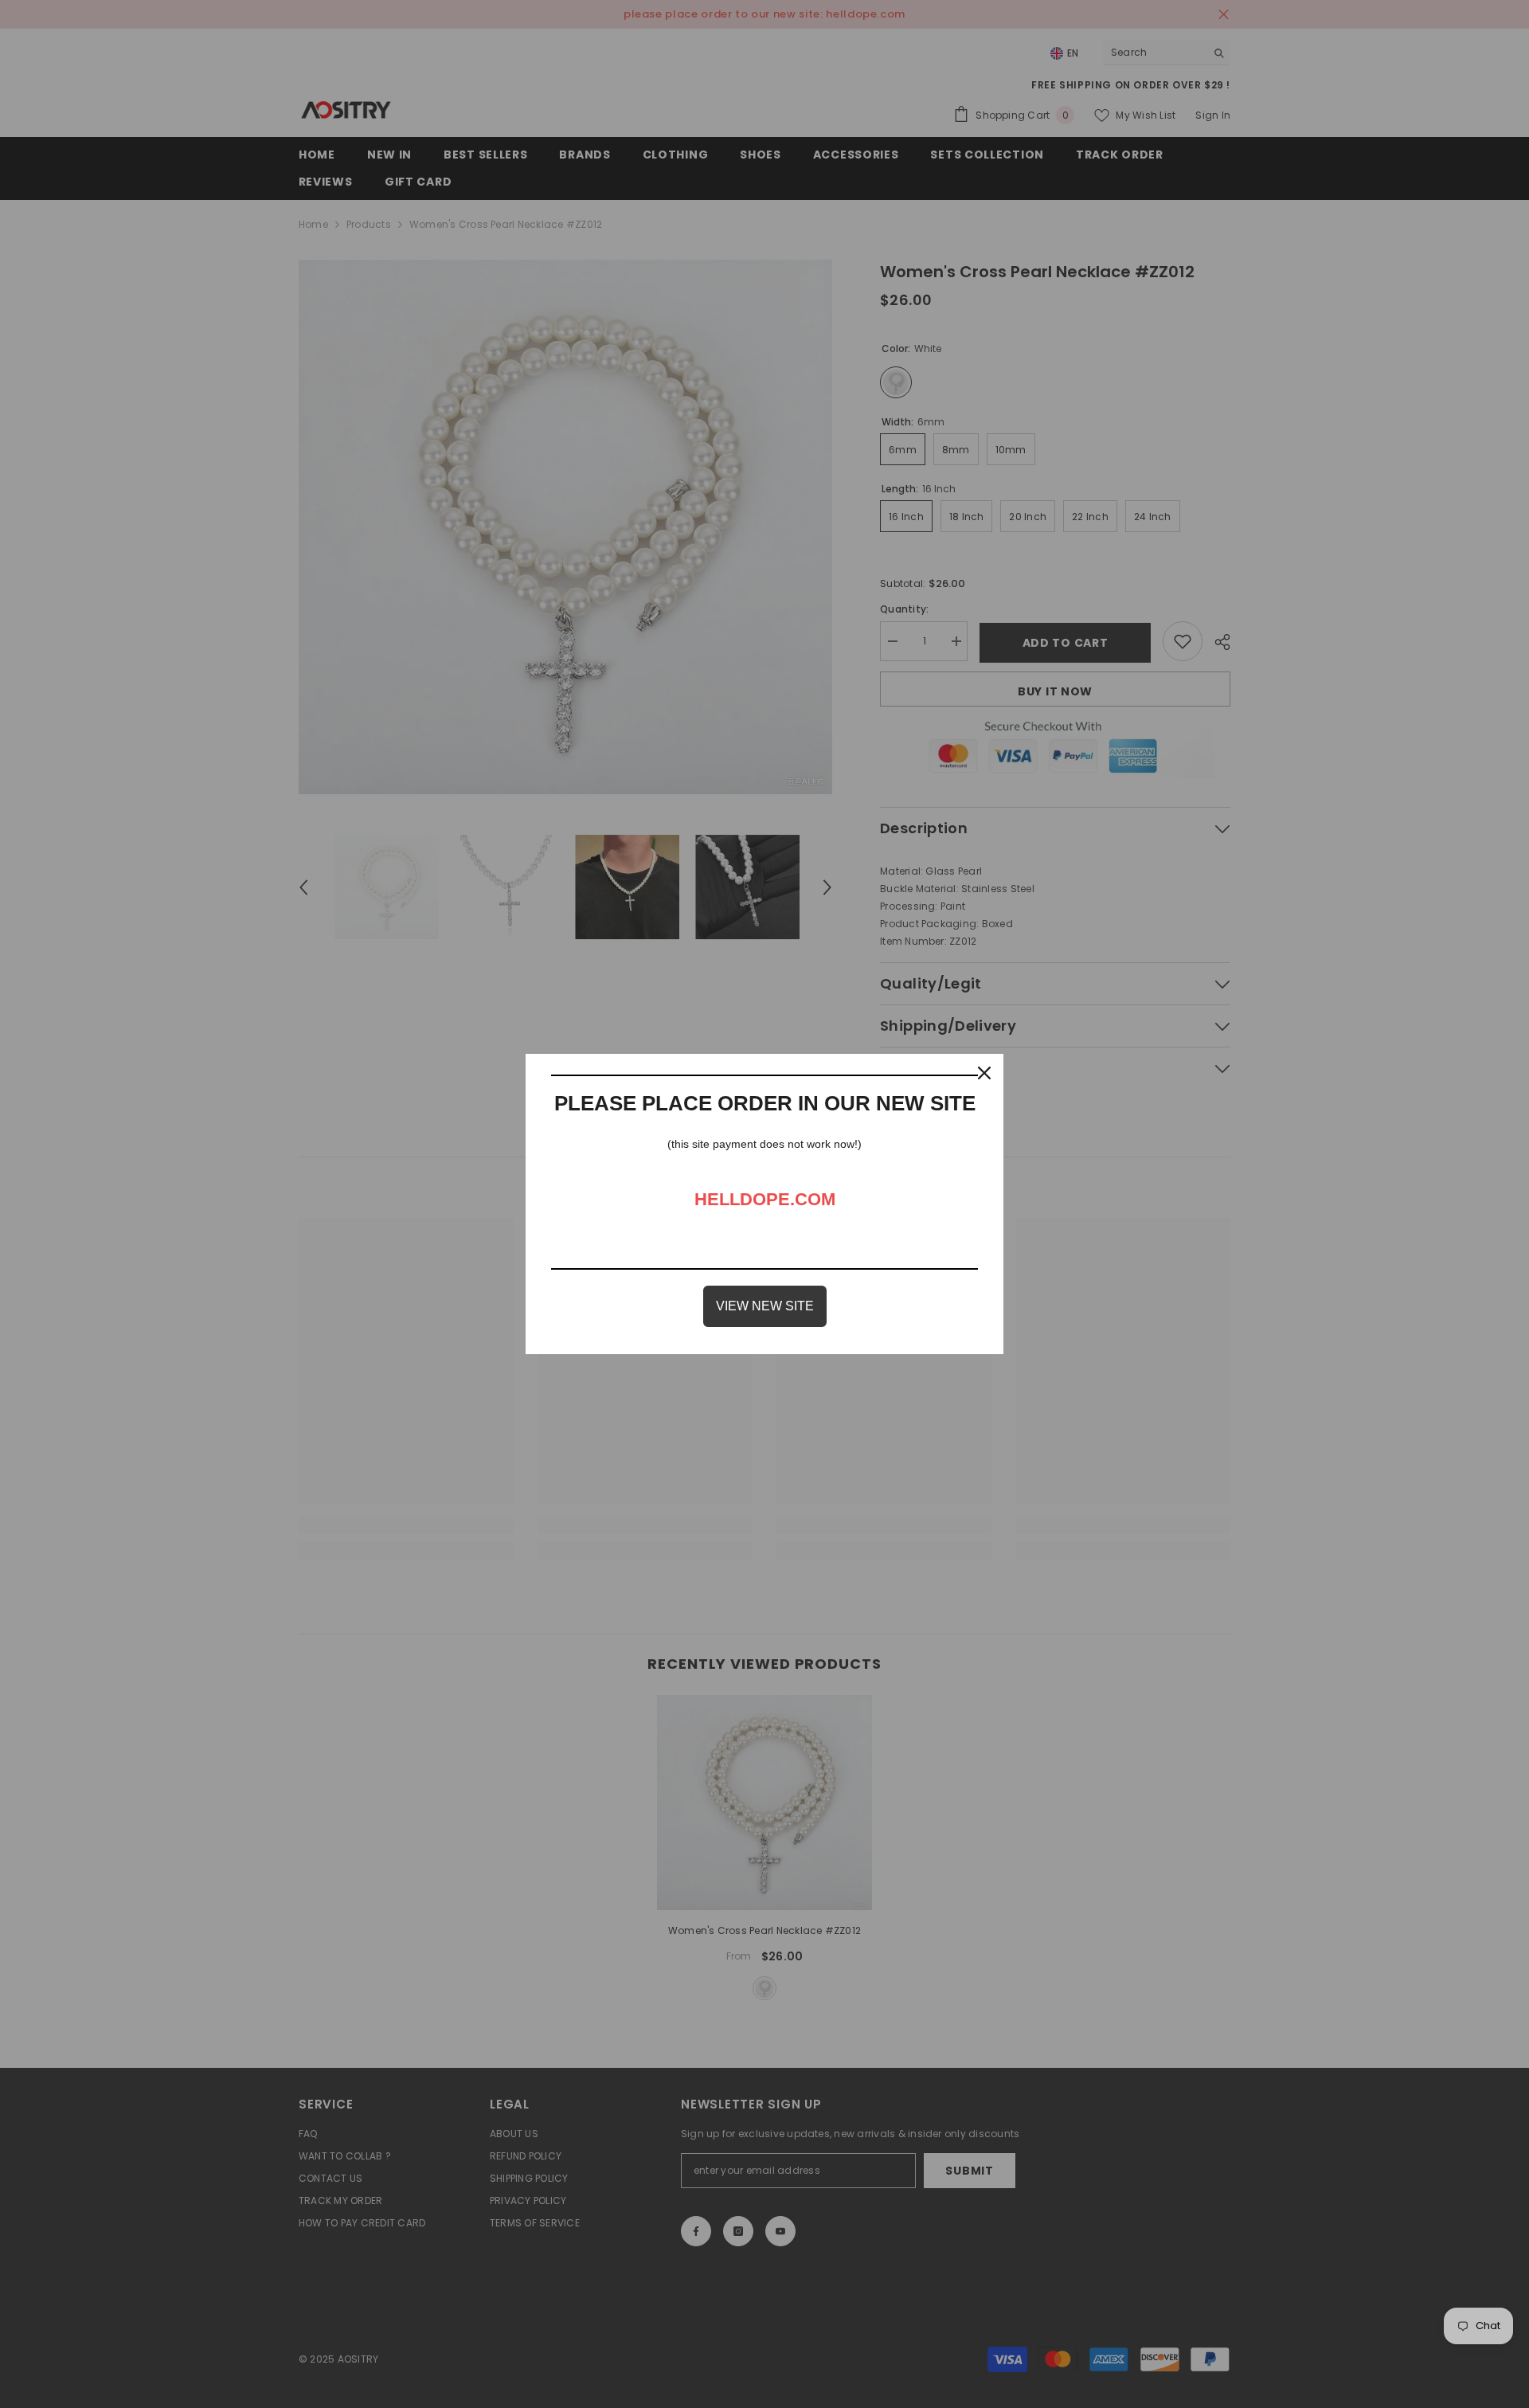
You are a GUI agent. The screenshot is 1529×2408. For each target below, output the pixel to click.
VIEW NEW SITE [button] (765, 1306)
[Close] (984, 1073)
